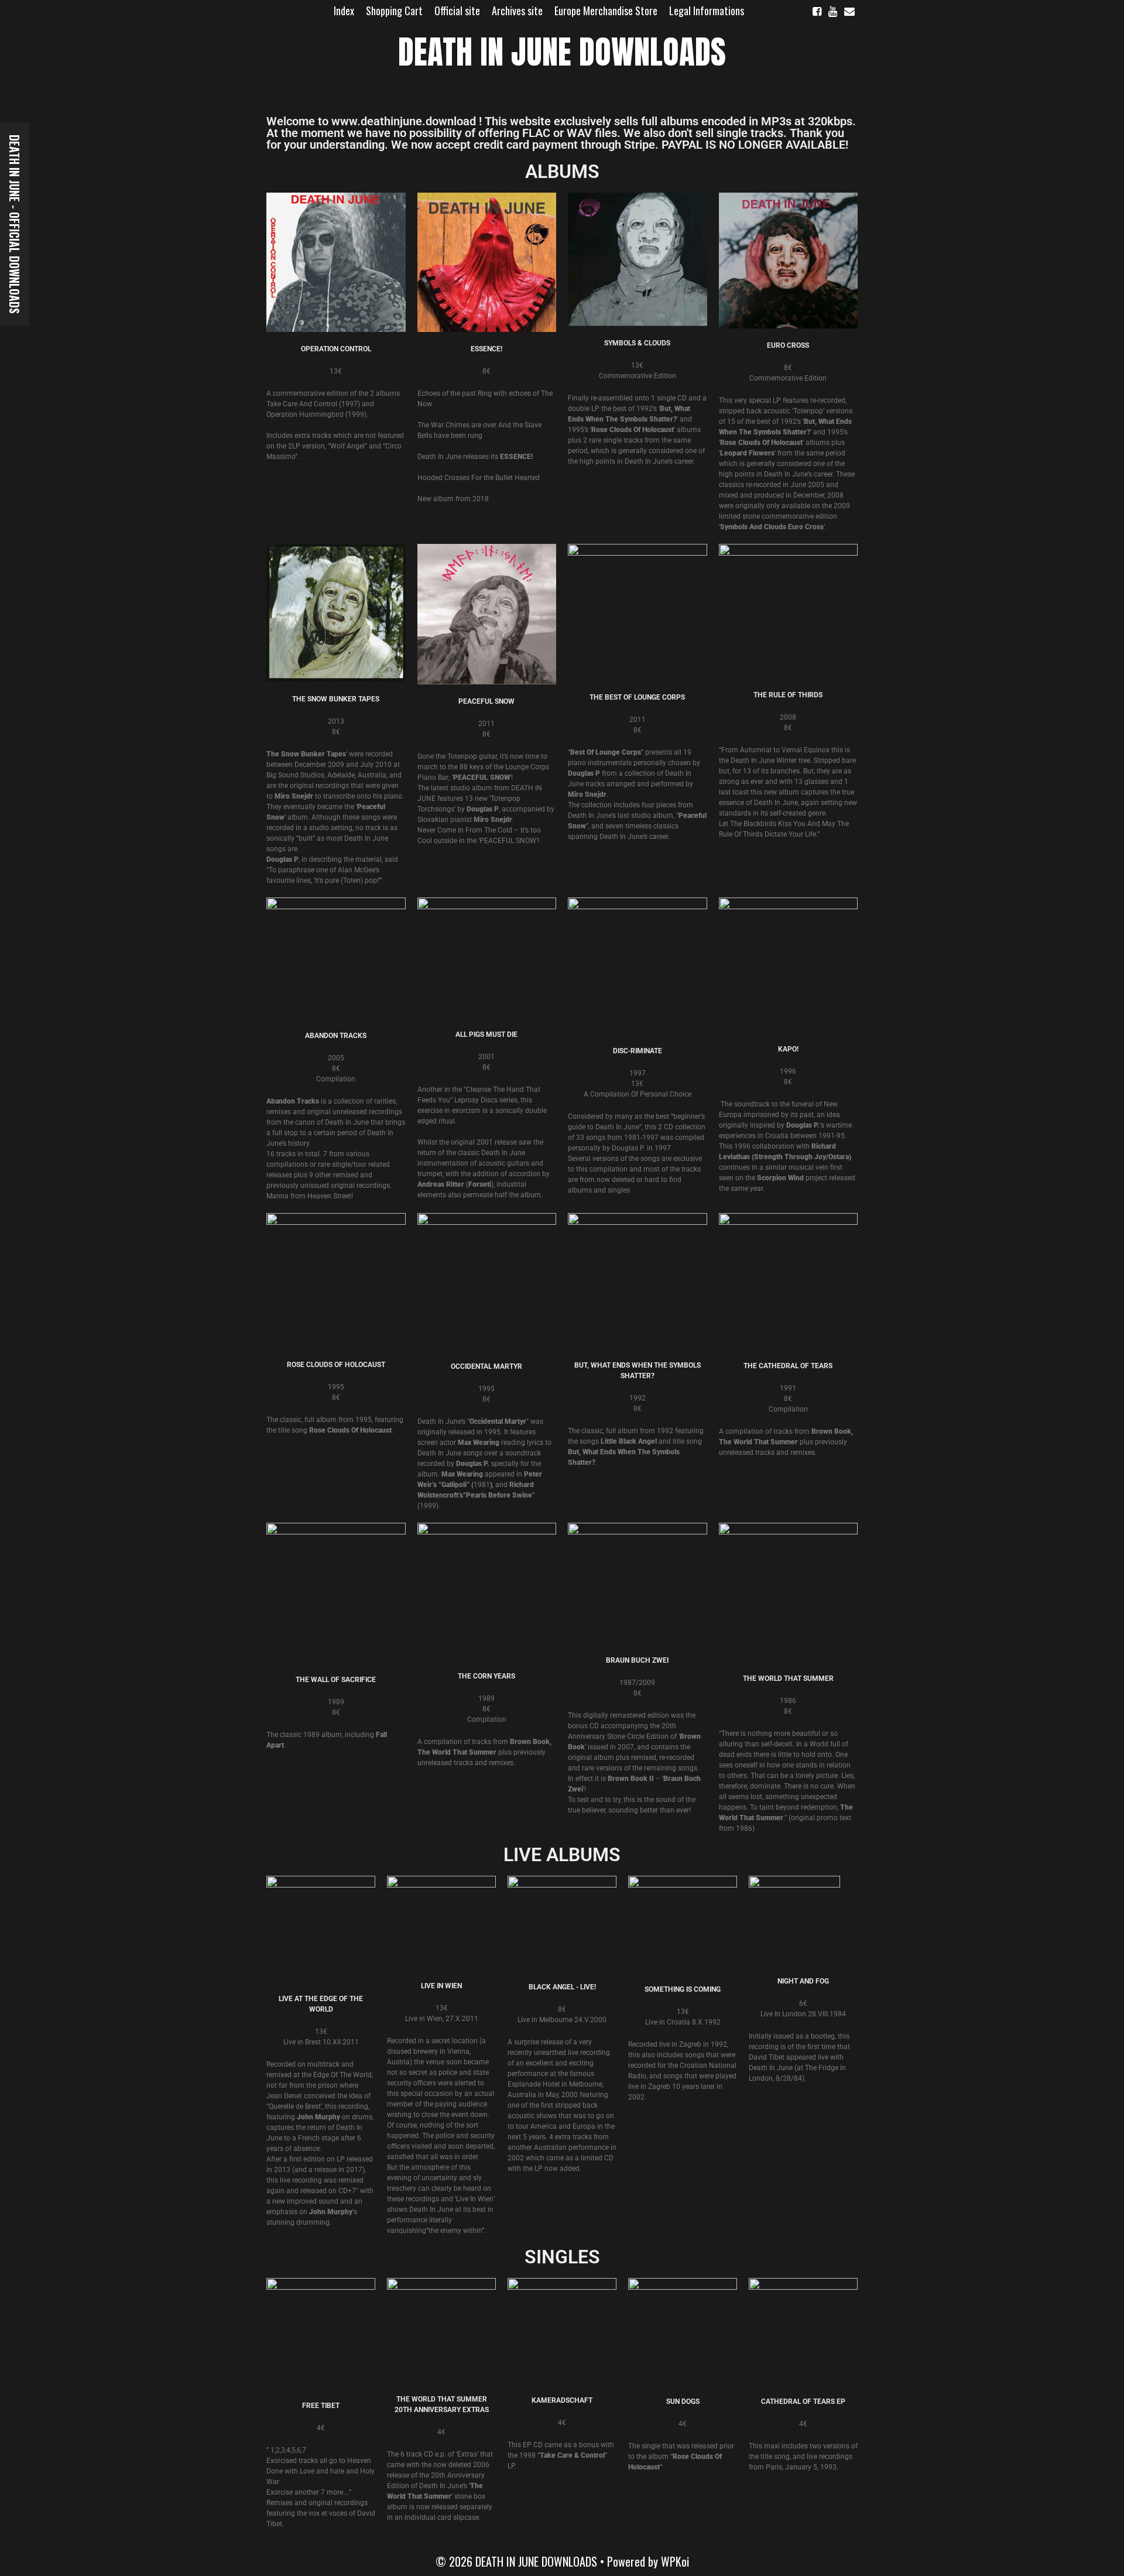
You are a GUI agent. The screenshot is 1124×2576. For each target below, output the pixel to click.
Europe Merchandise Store (606, 11)
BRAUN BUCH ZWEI (637, 1660)
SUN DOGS (683, 2402)
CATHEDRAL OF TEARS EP (803, 2402)
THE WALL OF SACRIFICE (336, 1680)
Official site (457, 11)
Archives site (517, 11)
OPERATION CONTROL (336, 349)
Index (344, 11)
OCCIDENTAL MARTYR (486, 1366)
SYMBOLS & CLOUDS (637, 343)
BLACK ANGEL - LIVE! (562, 1987)
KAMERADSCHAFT (562, 2400)
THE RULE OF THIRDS (788, 695)
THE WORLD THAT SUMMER (788, 1678)
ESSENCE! (486, 349)
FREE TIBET (321, 2406)
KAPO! (788, 1049)
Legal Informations (707, 11)
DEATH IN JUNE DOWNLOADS (562, 52)
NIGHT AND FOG (803, 1981)
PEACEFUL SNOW (486, 701)
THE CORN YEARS (486, 1676)
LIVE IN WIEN (441, 1986)
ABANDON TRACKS (336, 1036)
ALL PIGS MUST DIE (486, 1034)
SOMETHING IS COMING (683, 1989)
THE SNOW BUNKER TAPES (336, 699)
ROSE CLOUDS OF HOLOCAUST (336, 1365)
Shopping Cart (394, 11)
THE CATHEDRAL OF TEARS (788, 1366)
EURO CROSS (788, 345)
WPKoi (675, 2561)
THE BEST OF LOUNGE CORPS (637, 697)
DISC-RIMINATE (638, 1051)
